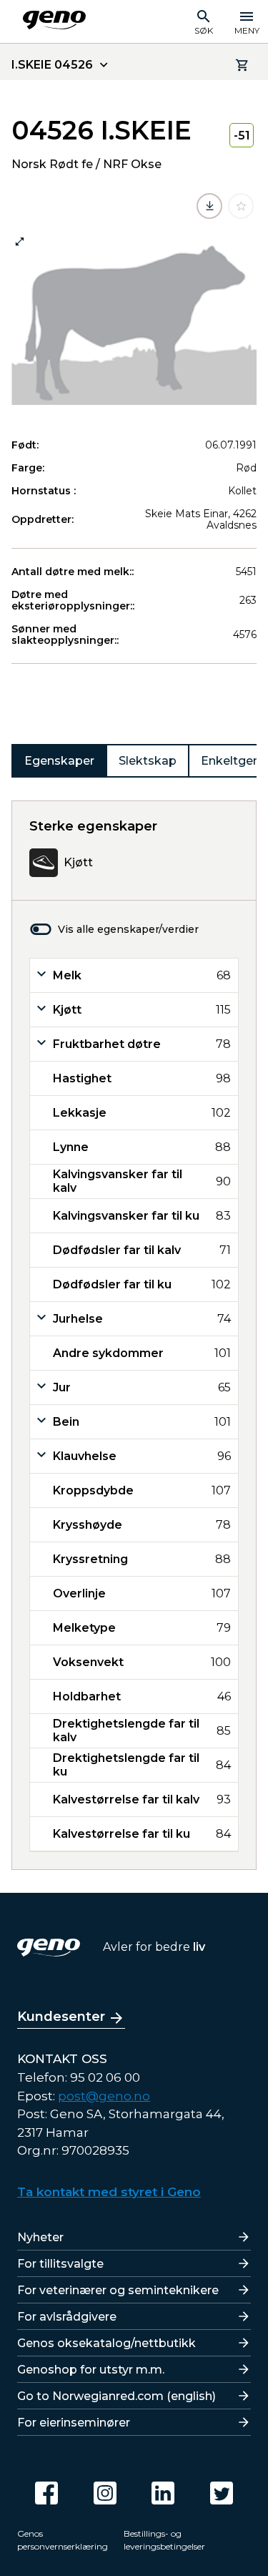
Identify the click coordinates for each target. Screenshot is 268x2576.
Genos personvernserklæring (63, 2540)
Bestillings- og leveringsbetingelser (164, 2540)
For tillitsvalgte (60, 2264)
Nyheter (40, 2237)
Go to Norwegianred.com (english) (116, 2396)
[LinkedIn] (163, 2493)
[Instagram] (105, 2493)
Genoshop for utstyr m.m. (91, 2370)
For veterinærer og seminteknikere (118, 2290)
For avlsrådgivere (67, 2317)
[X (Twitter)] (222, 2493)
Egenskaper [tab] (59, 761)
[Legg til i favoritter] (241, 206)
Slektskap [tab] (148, 761)
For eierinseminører (74, 2423)
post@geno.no (104, 2096)
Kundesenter (61, 2017)
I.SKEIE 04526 (52, 65)
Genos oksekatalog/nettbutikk (106, 2343)
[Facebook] (46, 2493)
